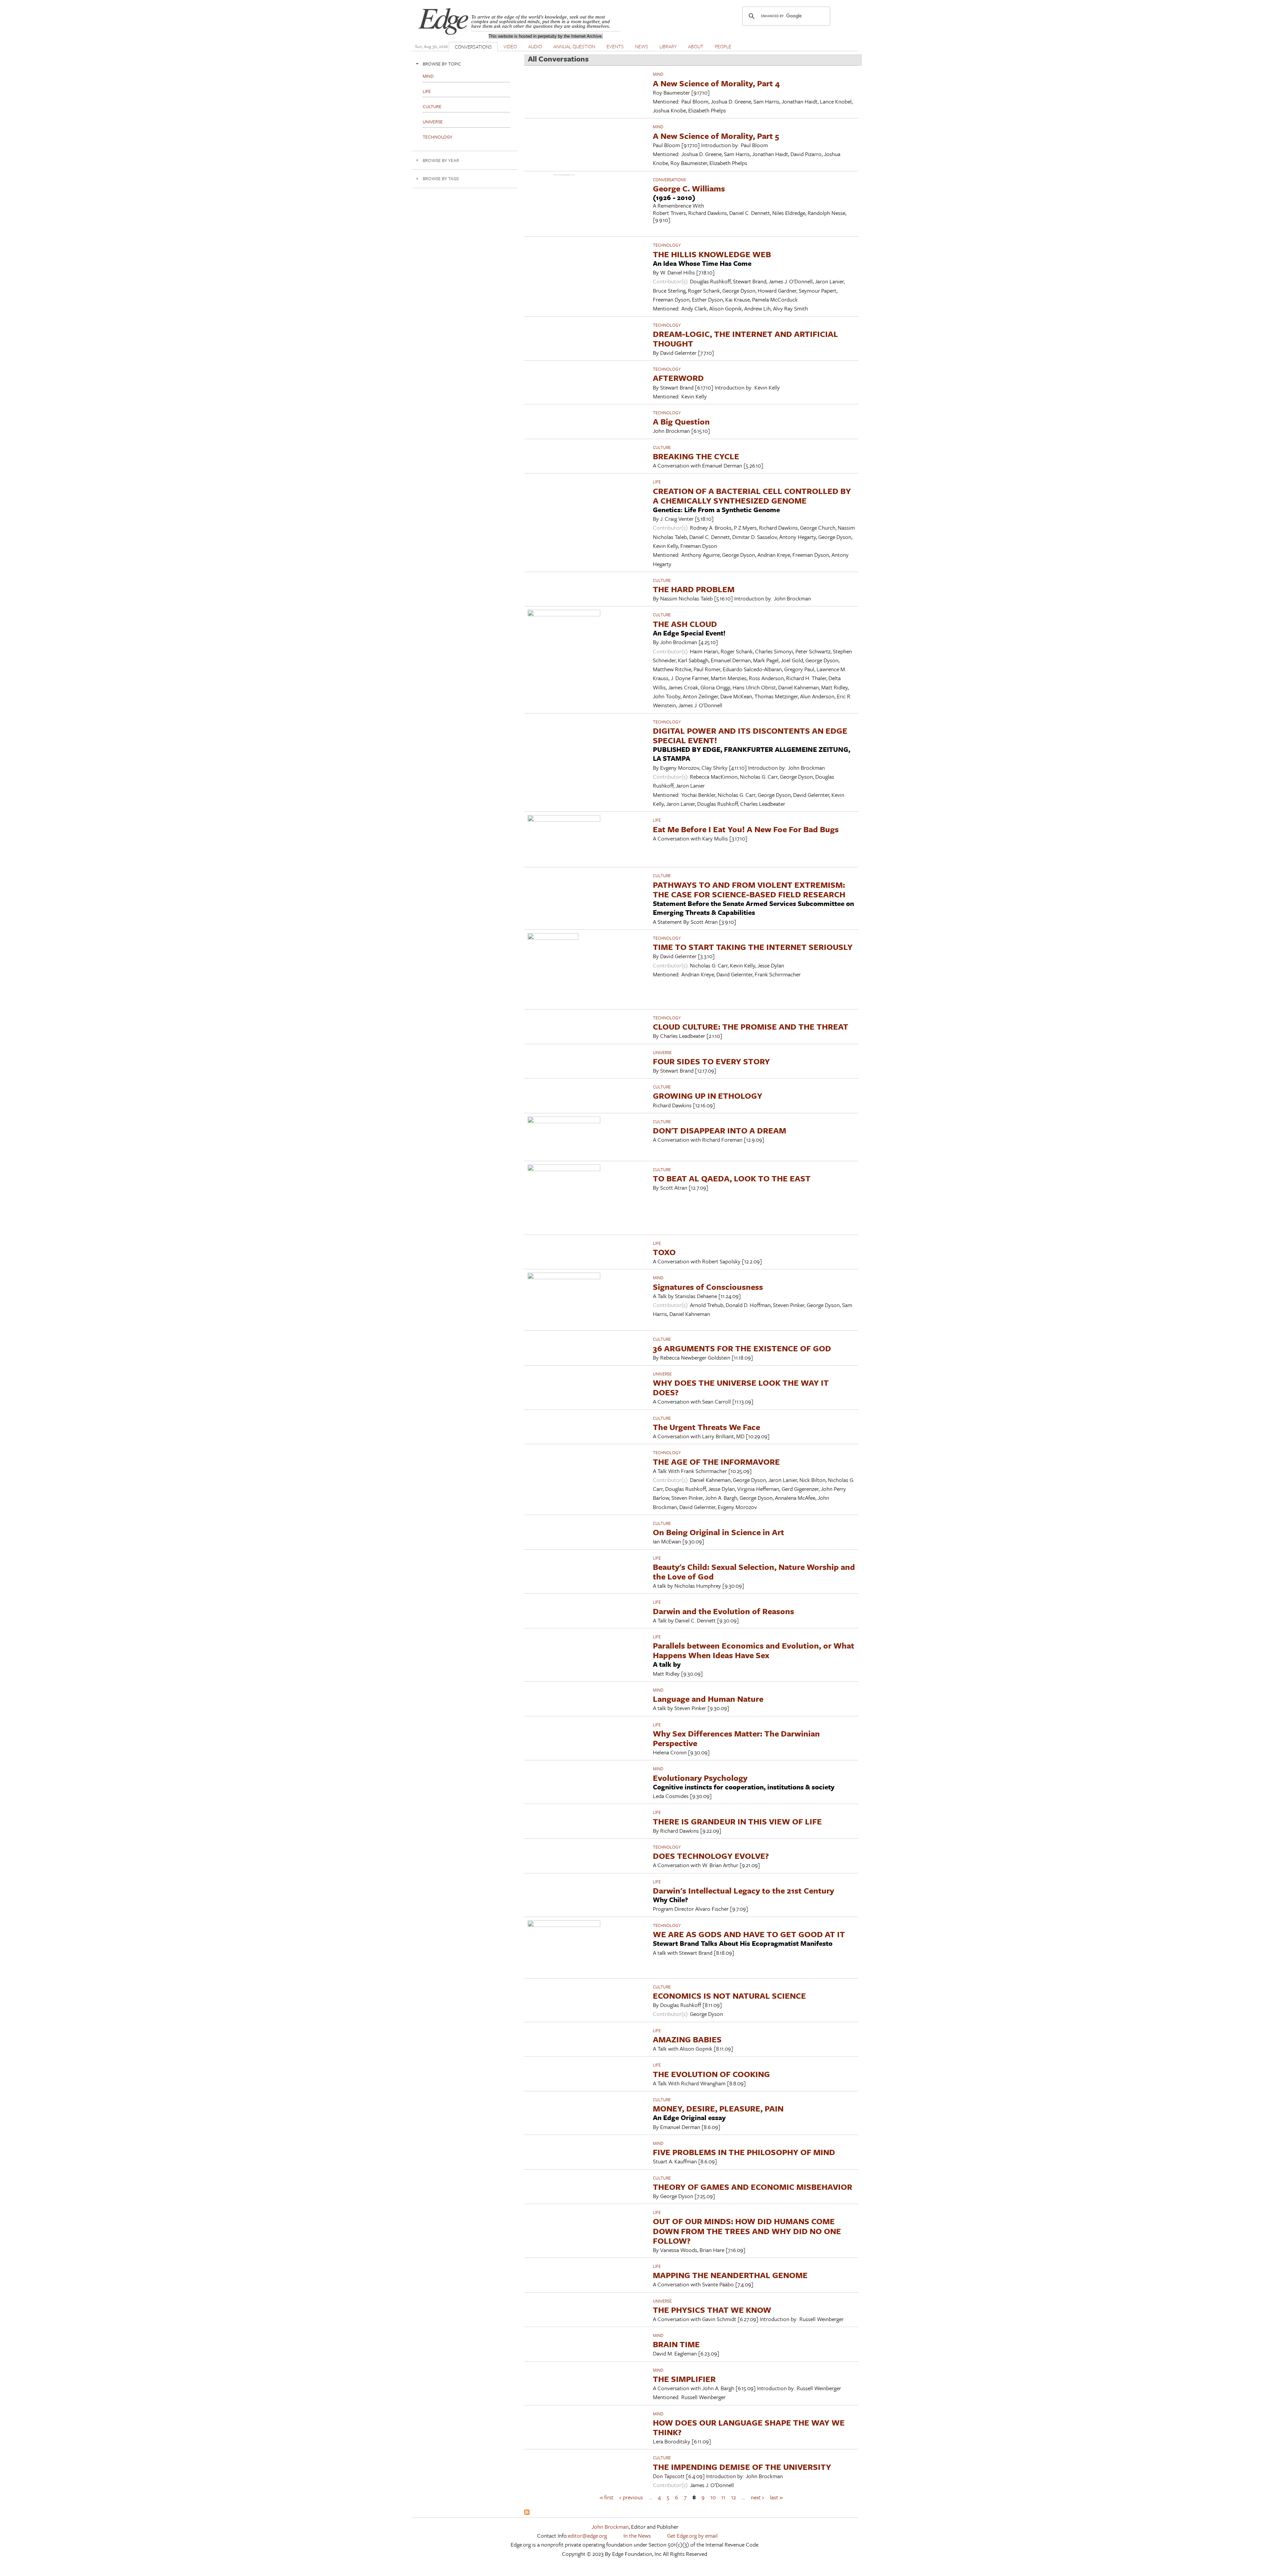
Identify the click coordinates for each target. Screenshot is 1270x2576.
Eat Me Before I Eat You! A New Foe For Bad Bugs (746, 829)
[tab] (465, 64)
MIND (658, 74)
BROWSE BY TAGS (441, 178)
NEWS (642, 46)
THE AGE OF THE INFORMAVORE (716, 1462)
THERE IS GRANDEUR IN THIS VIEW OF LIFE (737, 1821)
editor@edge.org (587, 2535)
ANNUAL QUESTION (574, 46)
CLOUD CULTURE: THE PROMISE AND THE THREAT (751, 1026)
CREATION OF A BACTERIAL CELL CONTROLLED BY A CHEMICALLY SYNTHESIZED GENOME (752, 496)
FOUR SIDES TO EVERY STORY (711, 1061)
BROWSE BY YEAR (441, 160)
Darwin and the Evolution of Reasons (723, 1611)
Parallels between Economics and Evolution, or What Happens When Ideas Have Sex (754, 1650)
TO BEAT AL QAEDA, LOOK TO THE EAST (732, 1178)
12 (734, 2497)
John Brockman (610, 2527)
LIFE (657, 482)
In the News (637, 2535)
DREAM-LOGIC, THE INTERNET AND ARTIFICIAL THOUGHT (745, 339)
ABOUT (696, 46)
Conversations (669, 180)
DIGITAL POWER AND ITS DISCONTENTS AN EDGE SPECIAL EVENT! (750, 735)
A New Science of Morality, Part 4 (716, 83)
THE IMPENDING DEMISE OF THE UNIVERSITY (742, 2467)
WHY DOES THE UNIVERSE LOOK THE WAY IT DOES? (741, 1387)
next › (757, 2497)
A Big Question (681, 421)
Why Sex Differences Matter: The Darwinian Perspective (736, 1738)
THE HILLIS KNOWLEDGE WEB (712, 254)
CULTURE (662, 447)
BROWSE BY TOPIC (442, 64)
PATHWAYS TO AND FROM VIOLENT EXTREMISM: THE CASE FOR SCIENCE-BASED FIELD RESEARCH (749, 889)
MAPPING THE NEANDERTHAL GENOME (730, 2275)
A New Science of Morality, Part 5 (716, 136)
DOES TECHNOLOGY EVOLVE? (711, 1856)
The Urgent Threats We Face (706, 1427)
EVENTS (615, 46)
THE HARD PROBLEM (694, 589)
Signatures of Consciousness (708, 1287)
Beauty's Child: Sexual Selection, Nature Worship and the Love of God (754, 1572)
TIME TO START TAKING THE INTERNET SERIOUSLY (753, 947)
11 (723, 2497)
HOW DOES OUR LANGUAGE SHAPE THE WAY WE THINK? (749, 2427)
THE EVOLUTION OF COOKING (711, 2074)
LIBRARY (668, 46)
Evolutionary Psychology (700, 1778)
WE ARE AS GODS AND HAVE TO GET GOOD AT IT (749, 1934)
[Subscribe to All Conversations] (527, 2513)
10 (713, 2497)
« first (607, 2497)
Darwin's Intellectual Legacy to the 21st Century (743, 1890)
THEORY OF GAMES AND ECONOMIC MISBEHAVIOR (753, 2187)
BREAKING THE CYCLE (696, 456)
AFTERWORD (678, 378)
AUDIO (535, 46)
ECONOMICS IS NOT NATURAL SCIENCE (729, 1996)
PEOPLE (723, 46)
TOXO (664, 1252)
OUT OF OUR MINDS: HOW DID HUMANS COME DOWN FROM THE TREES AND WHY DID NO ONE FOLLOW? (747, 2231)
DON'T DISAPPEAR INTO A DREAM (720, 1130)
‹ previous (631, 2497)
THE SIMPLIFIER (684, 2379)
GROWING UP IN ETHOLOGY (708, 1096)
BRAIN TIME (676, 2344)
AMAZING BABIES (687, 2039)
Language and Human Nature (708, 1699)
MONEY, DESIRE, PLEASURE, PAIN (718, 2108)
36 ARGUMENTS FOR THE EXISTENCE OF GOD (742, 1348)
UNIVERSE (662, 1052)
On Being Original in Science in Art (719, 1532)
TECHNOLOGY (667, 245)
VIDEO (510, 46)
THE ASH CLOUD (685, 624)
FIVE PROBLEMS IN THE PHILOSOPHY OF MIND (744, 2152)
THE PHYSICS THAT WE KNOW (712, 2310)
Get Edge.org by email (692, 2535)
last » (776, 2497)
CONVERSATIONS (473, 47)
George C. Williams (689, 188)
